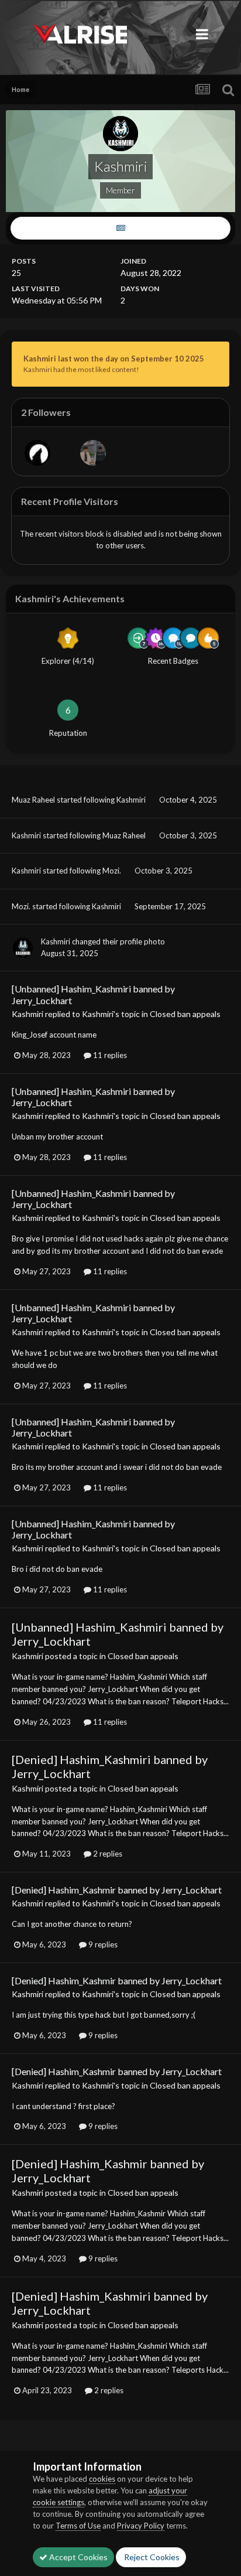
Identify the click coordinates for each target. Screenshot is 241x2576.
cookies (102, 2479)
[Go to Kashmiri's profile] (23, 948)
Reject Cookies (151, 2557)
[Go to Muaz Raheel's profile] (37, 453)
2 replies (107, 1854)
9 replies (102, 1944)
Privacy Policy (141, 2526)
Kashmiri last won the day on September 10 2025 (114, 359)
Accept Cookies (78, 2557)
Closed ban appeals (185, 1014)
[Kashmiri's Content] (120, 228)
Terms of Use (78, 2526)
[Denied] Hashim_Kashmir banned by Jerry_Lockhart (117, 1890)
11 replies (109, 1055)
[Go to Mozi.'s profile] (93, 453)
